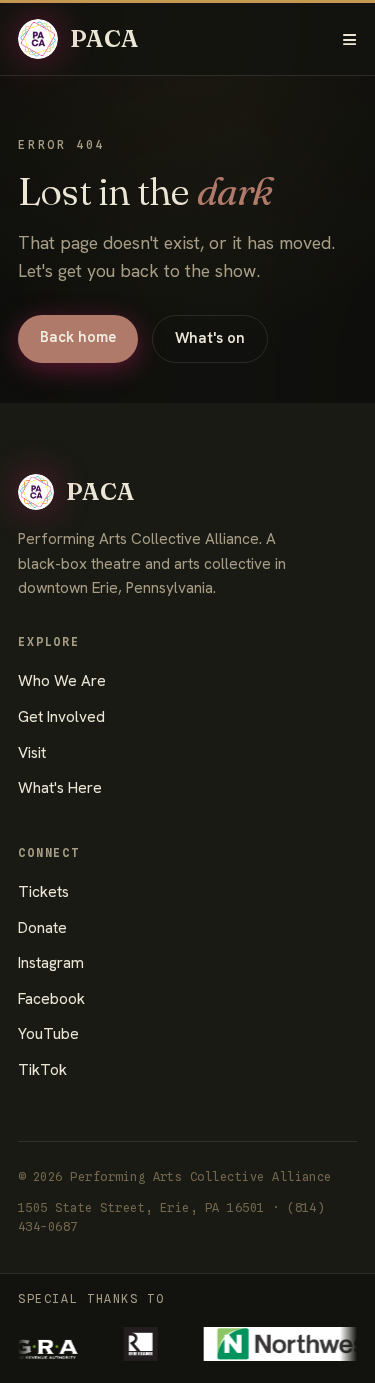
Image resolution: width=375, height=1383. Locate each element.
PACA (104, 38)
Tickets (43, 892)
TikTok (42, 1070)
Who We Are (62, 681)
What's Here (60, 788)
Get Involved (61, 717)
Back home (78, 337)
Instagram (51, 963)
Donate (42, 928)
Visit (32, 753)
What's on (210, 338)
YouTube (48, 1034)
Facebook (51, 999)
